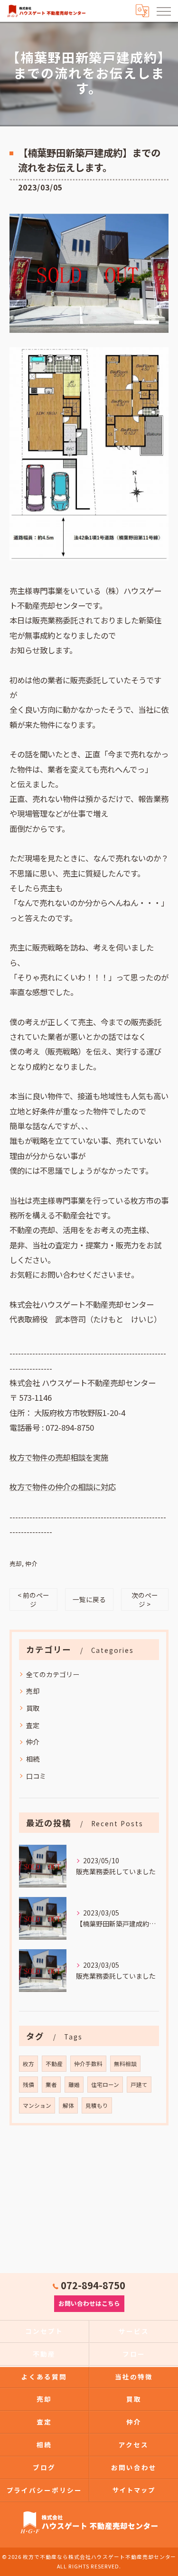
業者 (51, 2085)
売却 (16, 1563)
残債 (28, 2085)
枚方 (28, 2064)
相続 (33, 1759)
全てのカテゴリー (53, 1674)
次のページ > (145, 1599)
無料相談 (125, 2064)
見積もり (97, 2105)
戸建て (139, 2085)
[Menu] (163, 10)
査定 (33, 1725)
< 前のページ (33, 1599)
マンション (37, 2105)
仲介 (31, 1563)
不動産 (54, 2064)
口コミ (36, 1776)
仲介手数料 (88, 2064)
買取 (33, 1708)
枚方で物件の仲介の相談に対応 (63, 1487)
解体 (68, 2105)
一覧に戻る (89, 1599)
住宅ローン (105, 2085)
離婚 (74, 2085)
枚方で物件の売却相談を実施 (59, 1457)
